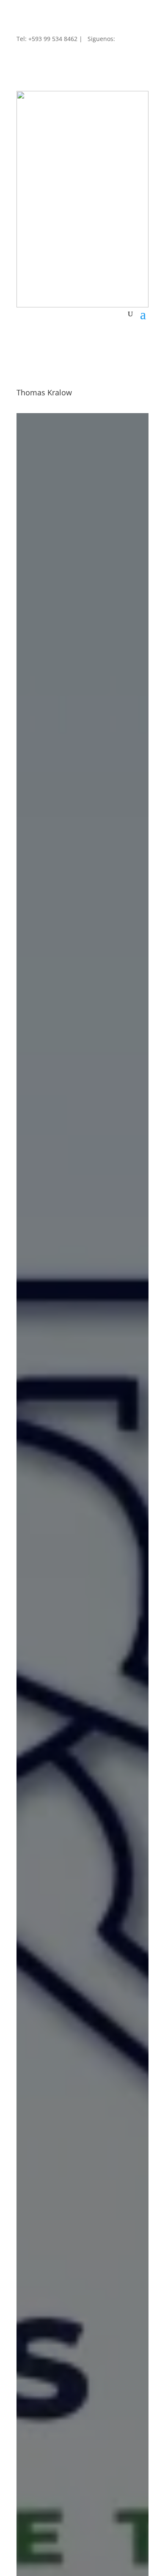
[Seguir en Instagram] (57, 55)
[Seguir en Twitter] (40, 55)
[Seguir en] (91, 51)
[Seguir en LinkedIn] (74, 55)
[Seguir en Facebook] (23, 55)
